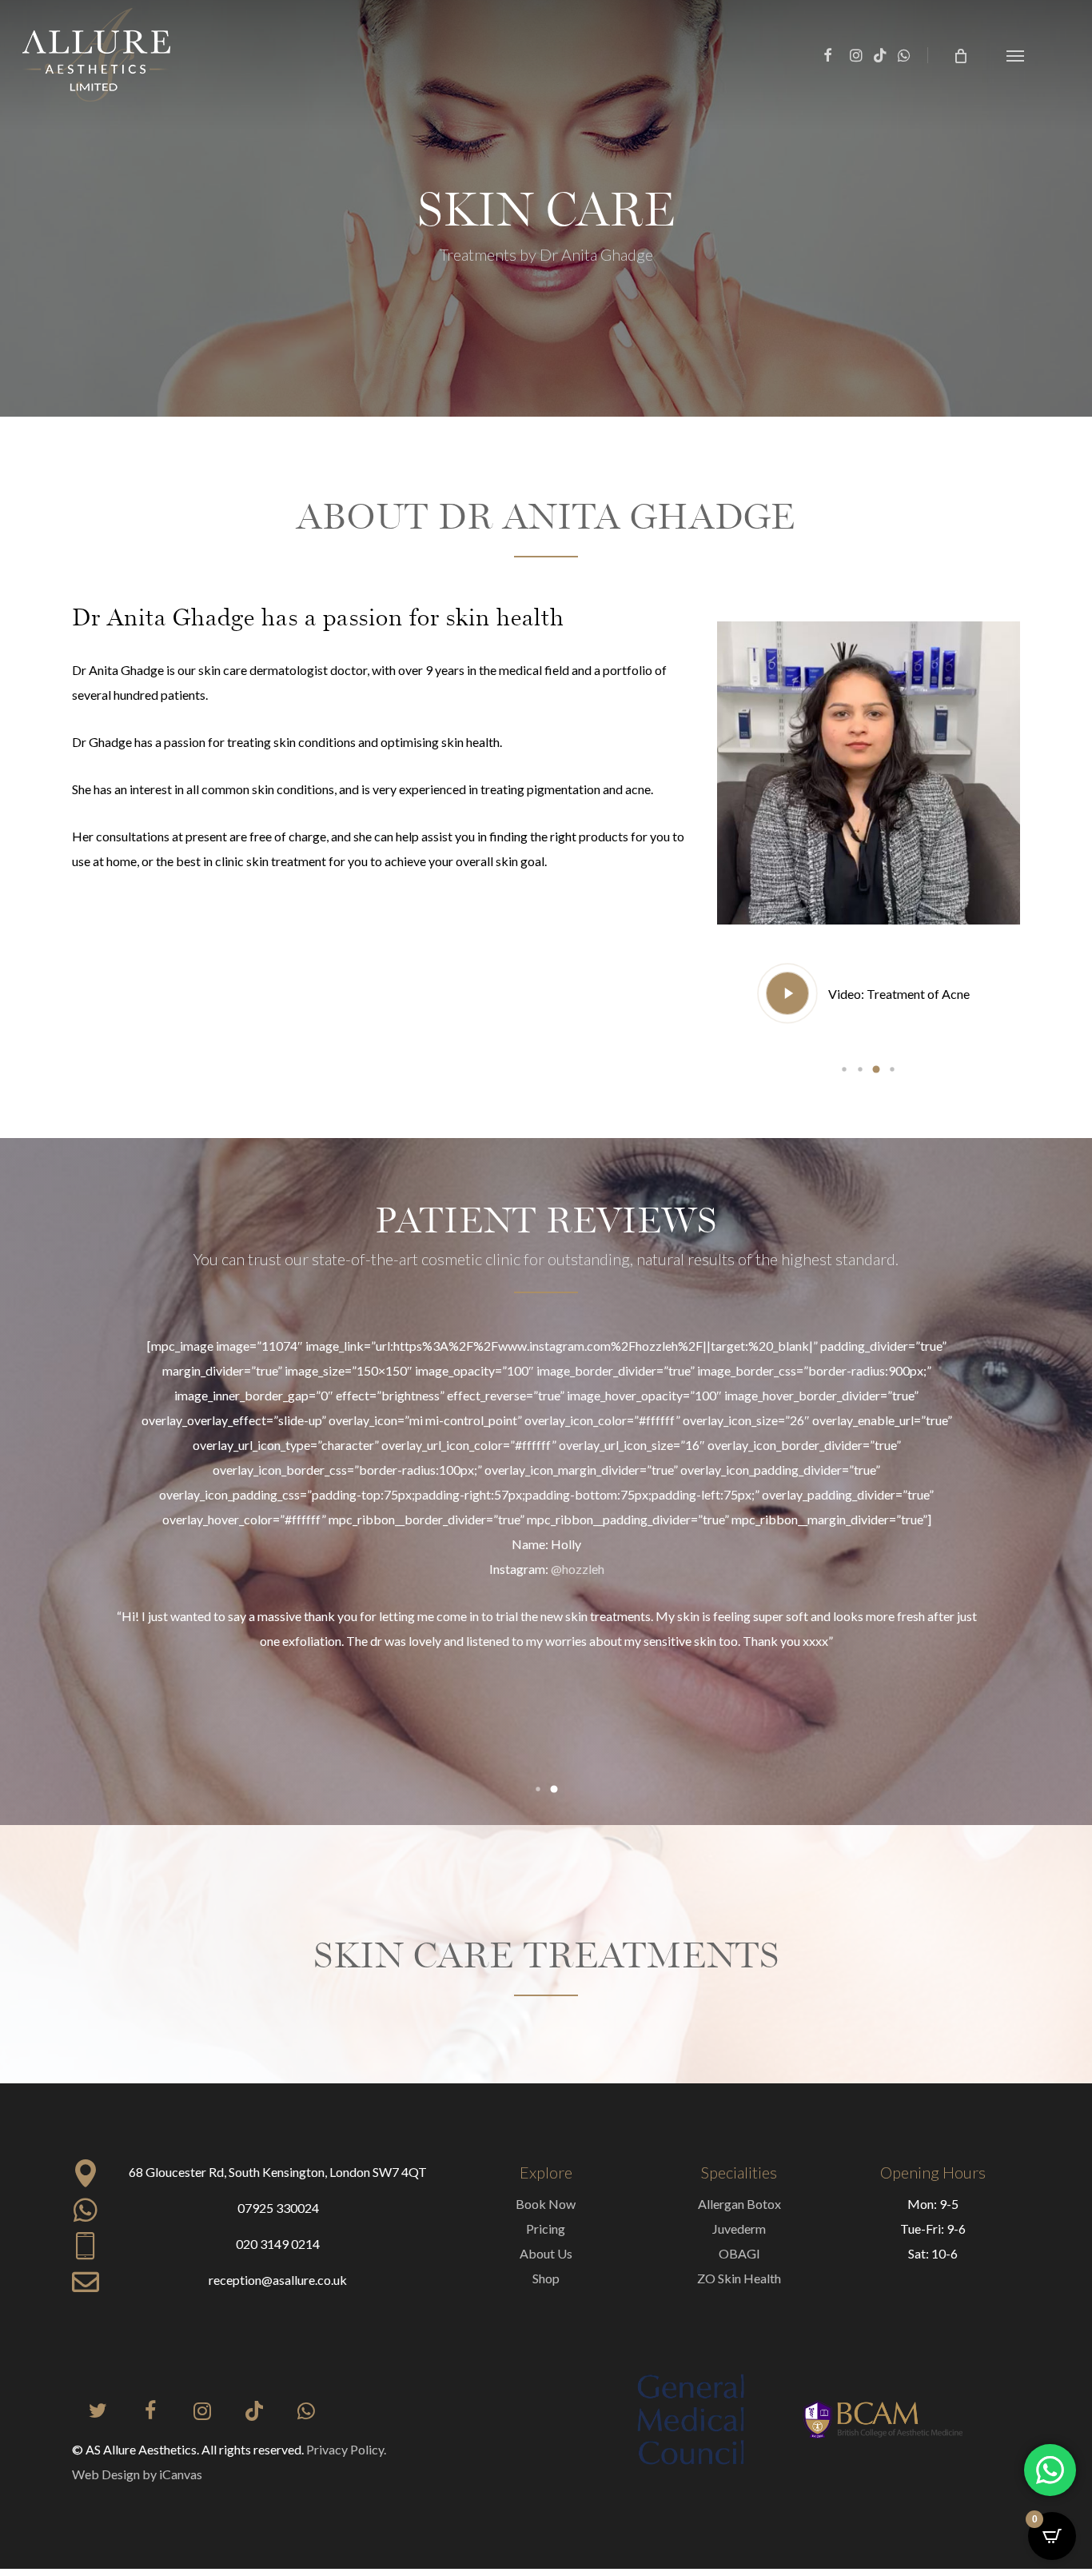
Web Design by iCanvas (137, 2474)
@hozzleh (578, 1569)
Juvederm (739, 2229)
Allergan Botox (739, 2204)
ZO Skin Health (739, 2278)
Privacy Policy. (346, 2449)
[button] (1015, 55)
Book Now (546, 2204)
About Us (546, 2253)
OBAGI (739, 2253)
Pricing (546, 2229)
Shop (546, 2278)
